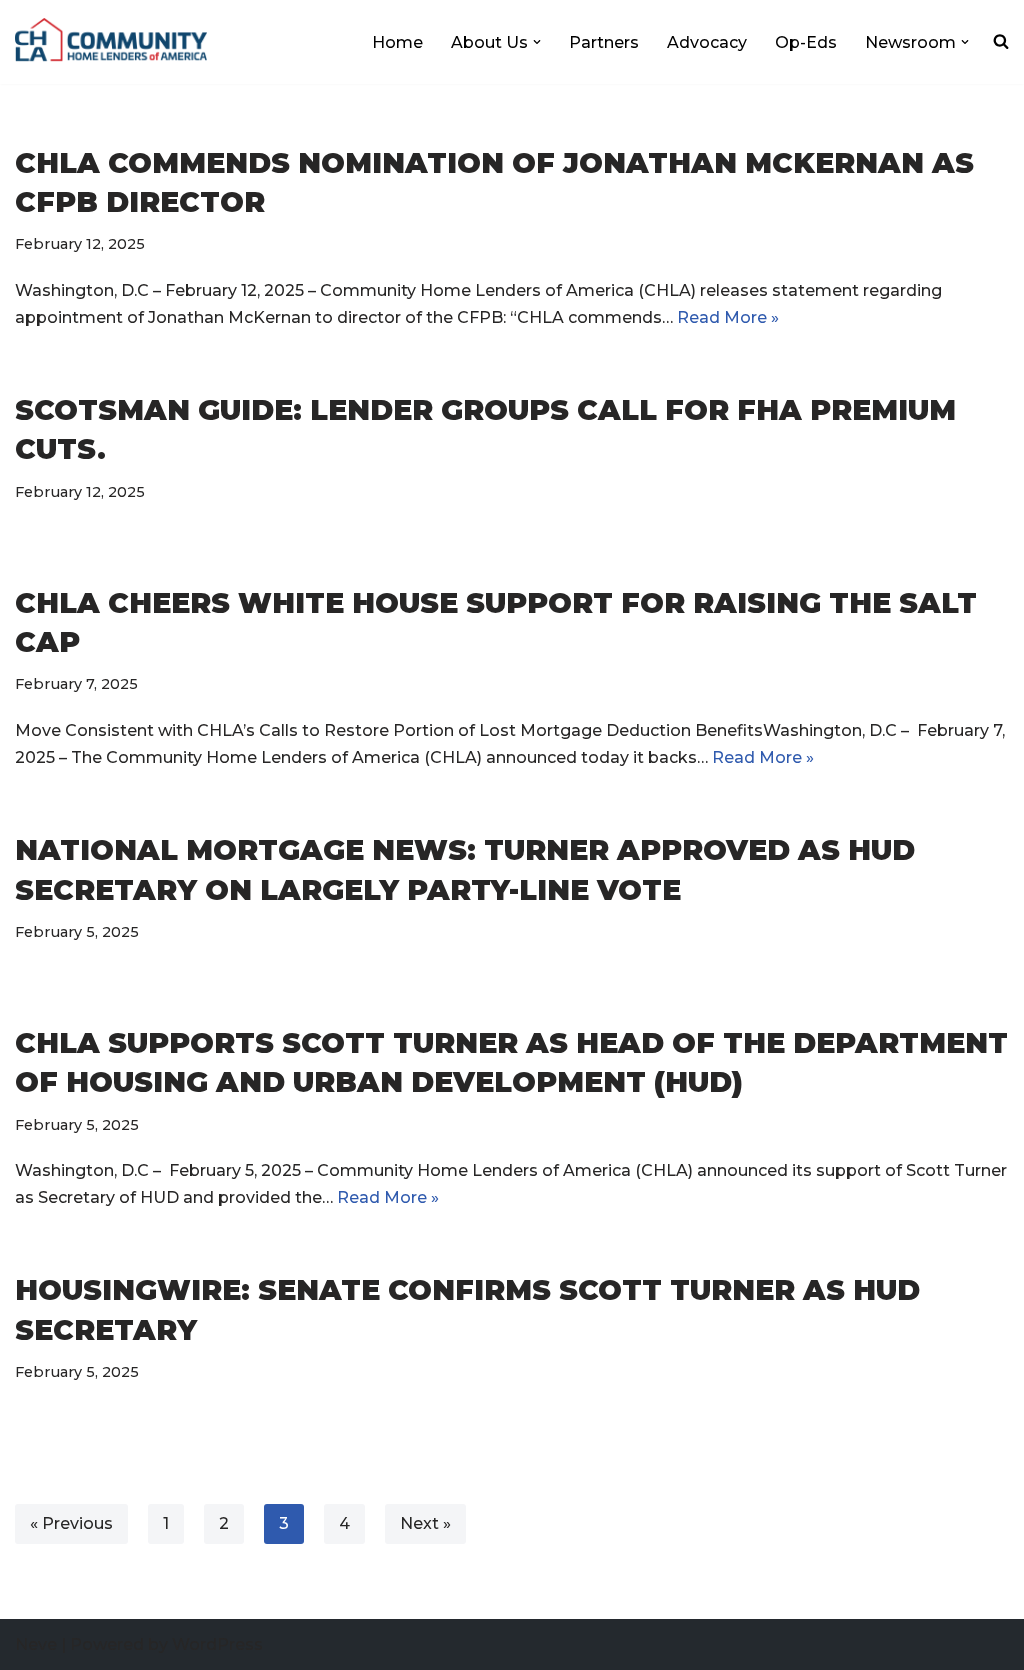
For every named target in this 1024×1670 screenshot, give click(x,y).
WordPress (217, 1644)
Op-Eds (806, 42)
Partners (604, 42)
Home (397, 42)
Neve (36, 1644)
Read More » (728, 317)
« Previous (71, 1523)
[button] (537, 42)
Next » (425, 1523)
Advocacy (707, 42)
